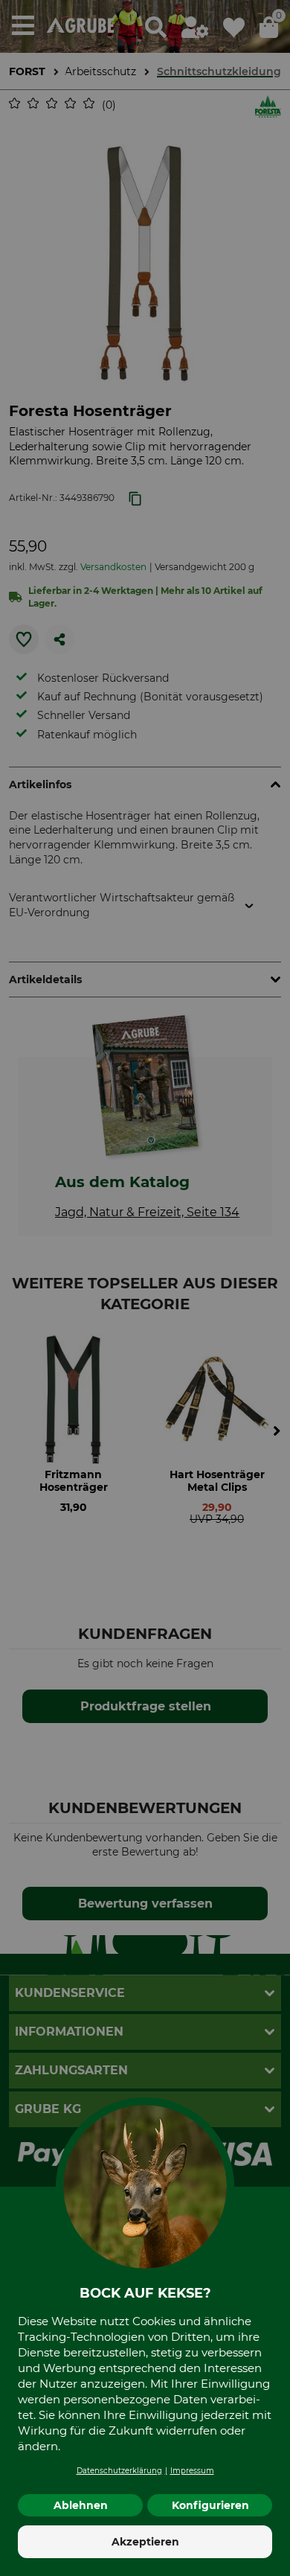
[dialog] (145, 1288)
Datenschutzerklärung (119, 2471)
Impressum (192, 2471)
